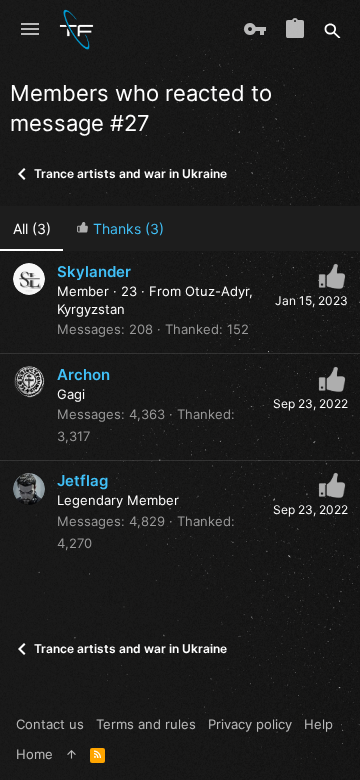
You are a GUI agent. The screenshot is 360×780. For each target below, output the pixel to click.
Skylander (94, 271)
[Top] (71, 754)
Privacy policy (250, 724)
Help (318, 724)
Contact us (50, 724)
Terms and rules (146, 724)
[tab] (119, 228)
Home (34, 754)
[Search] (332, 30)
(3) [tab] (32, 228)
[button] (30, 30)
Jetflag (82, 480)
